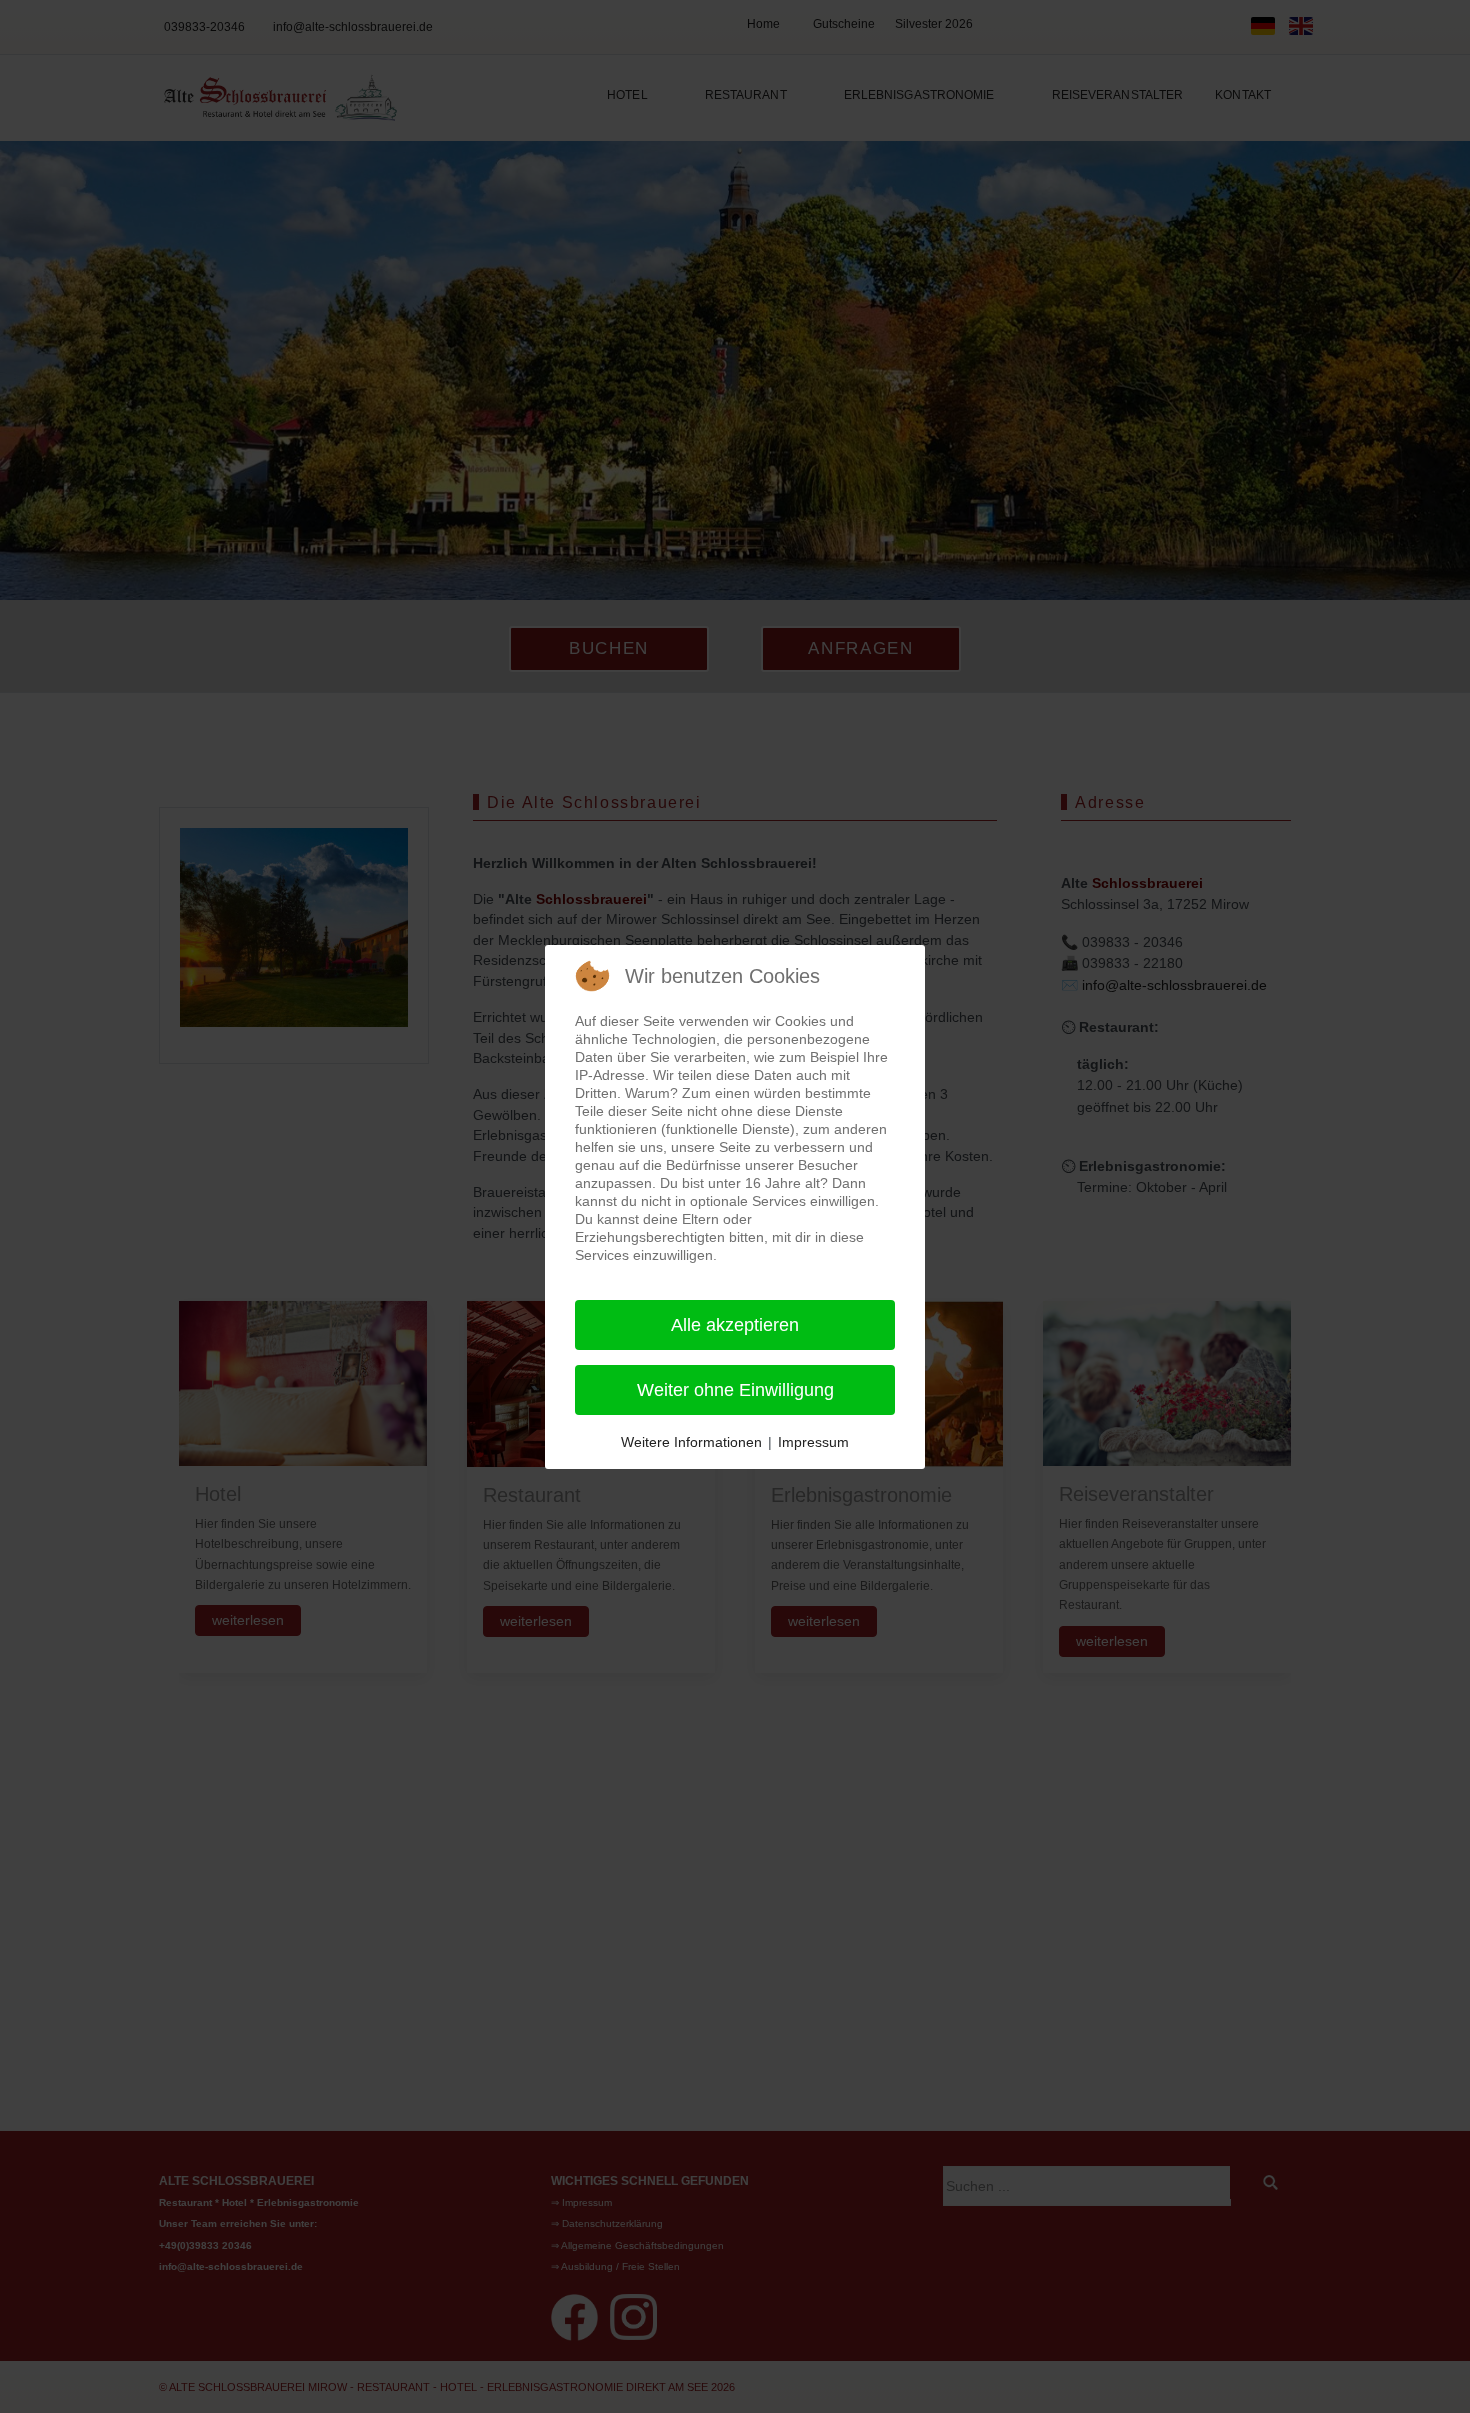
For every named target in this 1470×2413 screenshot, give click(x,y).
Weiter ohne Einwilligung (735, 1390)
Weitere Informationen (691, 1442)
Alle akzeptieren (735, 1325)
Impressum (813, 1442)
